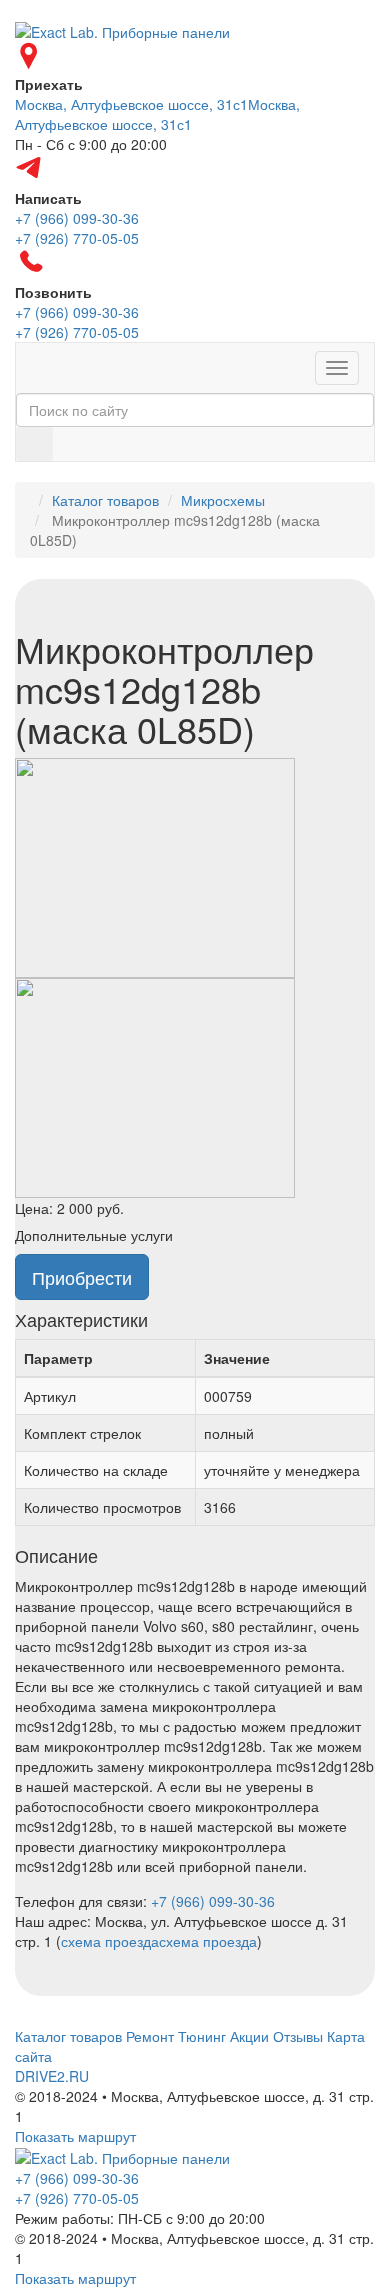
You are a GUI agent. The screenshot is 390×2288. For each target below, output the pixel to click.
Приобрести (82, 1277)
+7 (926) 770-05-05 (77, 2198)
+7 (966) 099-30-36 (213, 1901)
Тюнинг (202, 2036)
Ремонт (150, 2036)
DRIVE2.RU (52, 2076)
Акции (249, 2036)
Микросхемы (223, 500)
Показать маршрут (75, 2136)
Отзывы (298, 2036)
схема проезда (110, 1941)
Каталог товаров (105, 500)
